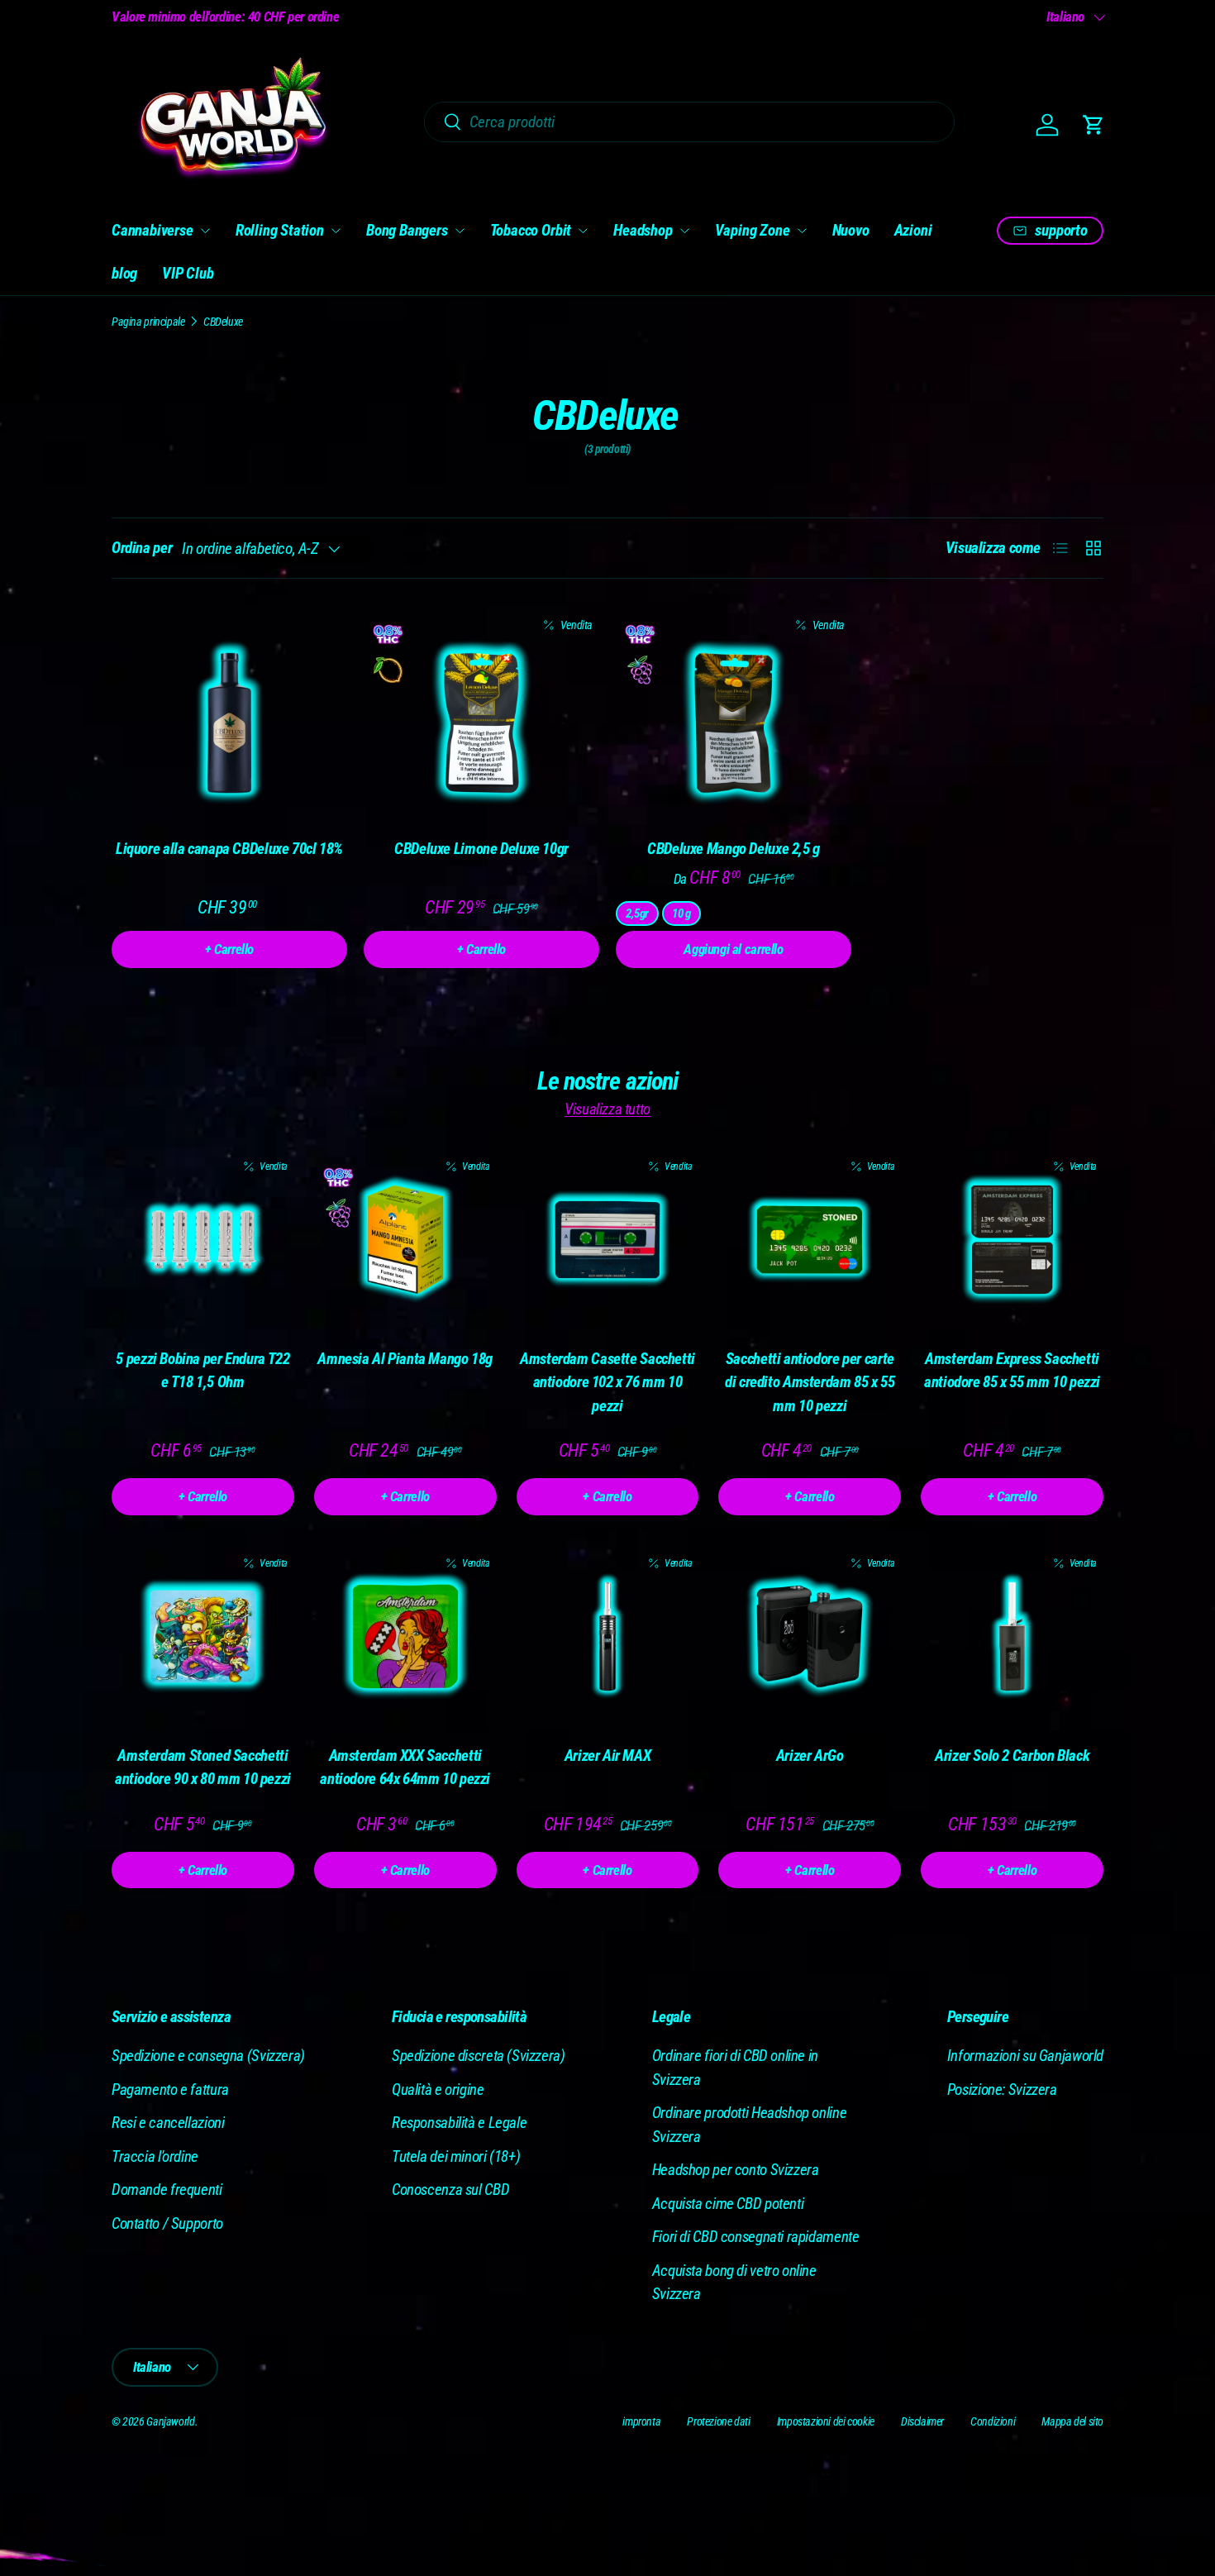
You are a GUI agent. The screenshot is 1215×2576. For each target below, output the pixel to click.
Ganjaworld (170, 2421)
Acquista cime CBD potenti (728, 2204)
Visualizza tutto (607, 1109)
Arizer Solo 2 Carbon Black (1012, 1755)
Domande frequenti (167, 2190)
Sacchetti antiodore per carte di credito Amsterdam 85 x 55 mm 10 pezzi (810, 1382)
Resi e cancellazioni (168, 2123)
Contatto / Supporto (167, 2223)
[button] (1093, 125)
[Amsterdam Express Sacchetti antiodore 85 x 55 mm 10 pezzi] (1012, 1240)
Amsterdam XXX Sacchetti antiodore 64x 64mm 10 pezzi (405, 1767)
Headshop (643, 230)
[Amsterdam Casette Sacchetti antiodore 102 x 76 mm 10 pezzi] (608, 1240)
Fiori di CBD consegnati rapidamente (756, 2237)
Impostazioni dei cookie (826, 2421)
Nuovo (851, 230)
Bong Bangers (407, 230)
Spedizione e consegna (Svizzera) (208, 2056)
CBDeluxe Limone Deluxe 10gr (481, 849)
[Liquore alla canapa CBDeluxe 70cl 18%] (229, 723)
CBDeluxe (223, 322)
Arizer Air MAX (608, 1755)
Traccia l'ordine (155, 2156)
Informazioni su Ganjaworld (1025, 2056)
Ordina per (142, 548)
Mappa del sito (1072, 2421)
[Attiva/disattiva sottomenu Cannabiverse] (205, 231)
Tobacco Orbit (531, 230)
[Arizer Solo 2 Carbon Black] (1012, 1636)
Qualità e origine (438, 2089)
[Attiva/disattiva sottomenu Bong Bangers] (460, 231)
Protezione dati (718, 2421)
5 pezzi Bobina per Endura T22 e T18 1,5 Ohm (202, 1371)
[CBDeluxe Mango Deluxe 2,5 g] (734, 723)
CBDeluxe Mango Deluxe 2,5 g (734, 849)
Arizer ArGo (810, 1755)
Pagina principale (148, 322)
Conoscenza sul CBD (450, 2190)
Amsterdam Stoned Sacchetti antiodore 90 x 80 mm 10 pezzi (203, 1767)
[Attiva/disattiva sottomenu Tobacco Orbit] (583, 231)
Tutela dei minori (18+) (456, 2156)
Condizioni (993, 2421)
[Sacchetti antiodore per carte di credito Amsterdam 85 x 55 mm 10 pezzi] (810, 1240)
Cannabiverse (152, 230)
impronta (641, 2421)
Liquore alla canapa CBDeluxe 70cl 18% (229, 849)
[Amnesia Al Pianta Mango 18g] (405, 1240)
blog (124, 273)
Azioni (913, 230)
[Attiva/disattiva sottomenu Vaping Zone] (802, 231)
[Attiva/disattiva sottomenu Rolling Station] (336, 231)
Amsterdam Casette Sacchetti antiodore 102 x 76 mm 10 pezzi (607, 1382)
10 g (681, 914)
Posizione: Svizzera (1002, 2089)
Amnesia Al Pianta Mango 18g (405, 1359)
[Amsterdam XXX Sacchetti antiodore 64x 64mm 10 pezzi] (405, 1636)
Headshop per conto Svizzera (736, 2170)
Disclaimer (922, 2421)
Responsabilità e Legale (459, 2123)
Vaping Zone (753, 230)
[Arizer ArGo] (810, 1636)
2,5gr (637, 914)
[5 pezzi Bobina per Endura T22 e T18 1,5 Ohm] (203, 1240)
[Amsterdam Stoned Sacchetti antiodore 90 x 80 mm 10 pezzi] (203, 1636)
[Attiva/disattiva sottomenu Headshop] (684, 231)
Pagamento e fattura (170, 2089)
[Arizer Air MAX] (608, 1636)
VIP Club (188, 273)
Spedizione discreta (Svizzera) (479, 2056)
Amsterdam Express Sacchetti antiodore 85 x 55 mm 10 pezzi (1012, 1371)
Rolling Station (280, 230)
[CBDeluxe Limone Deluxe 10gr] (481, 723)
